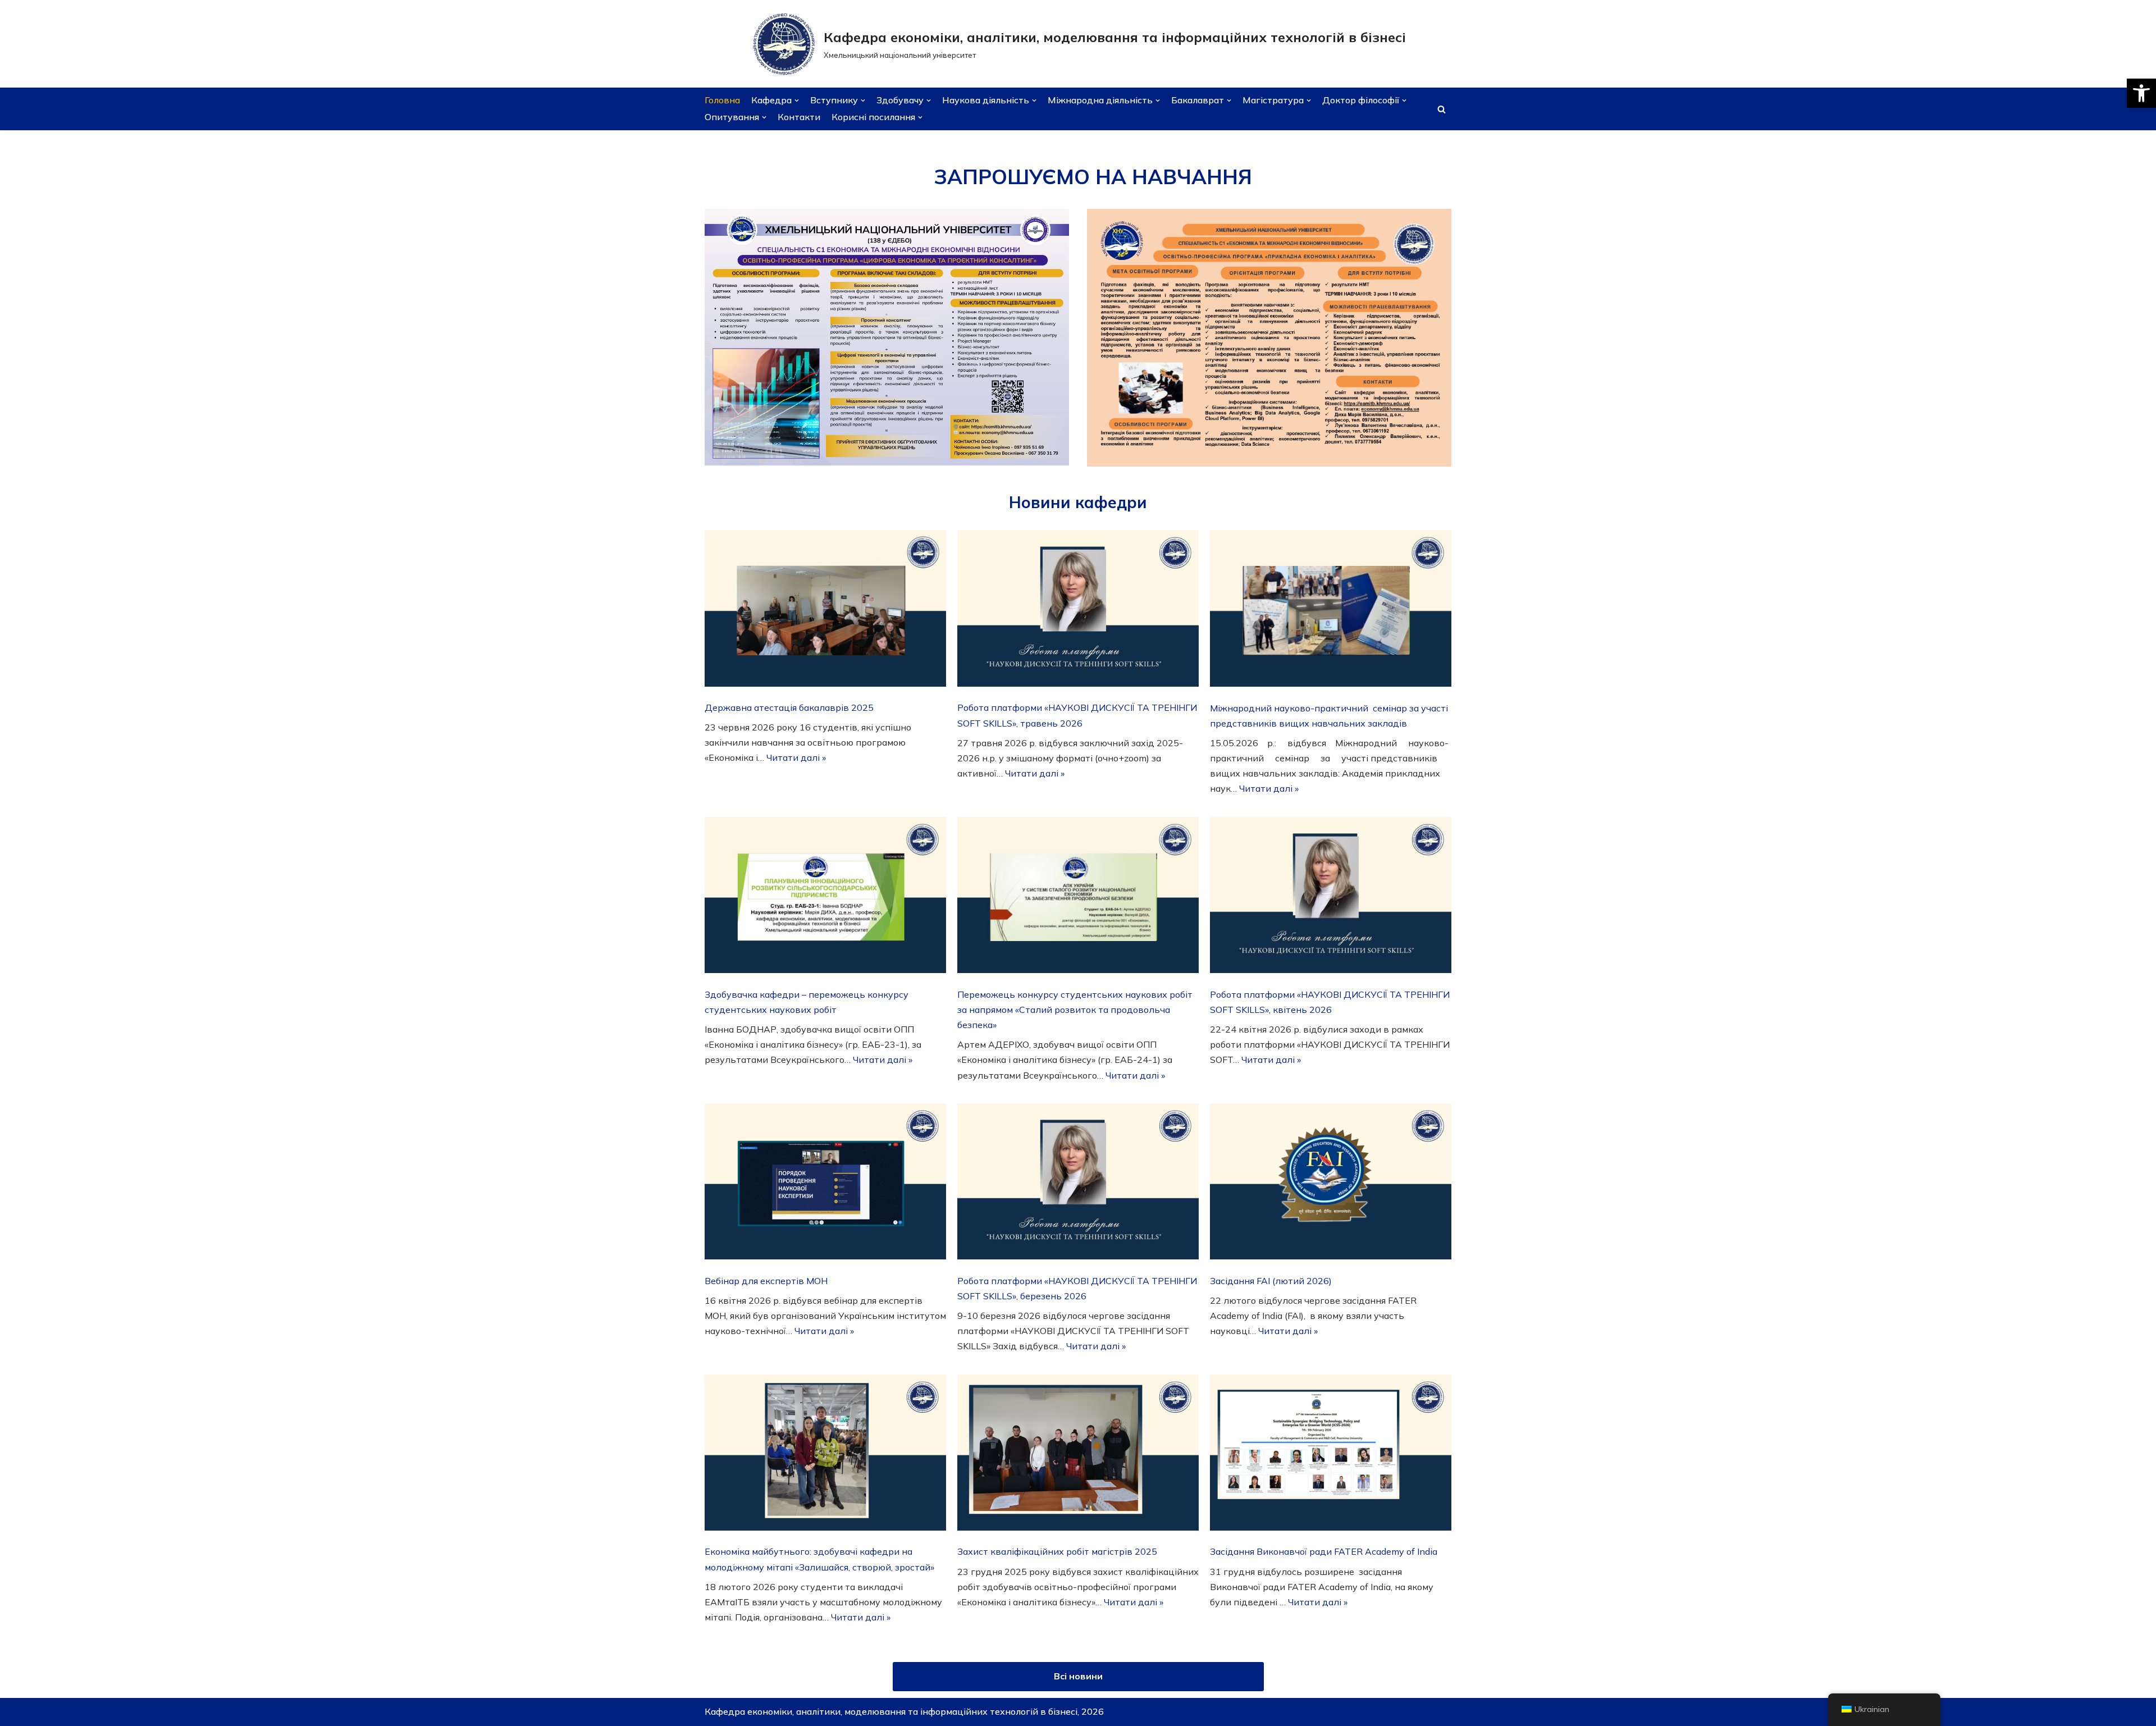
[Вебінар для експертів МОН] (825, 1184)
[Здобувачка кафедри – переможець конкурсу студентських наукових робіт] (825, 898)
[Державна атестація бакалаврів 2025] (825, 610)
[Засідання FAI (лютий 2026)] (1331, 1184)
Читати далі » (796, 757)
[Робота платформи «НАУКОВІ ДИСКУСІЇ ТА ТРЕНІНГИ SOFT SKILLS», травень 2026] (1078, 611)
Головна (722, 100)
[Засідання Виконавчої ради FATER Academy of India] (1331, 1455)
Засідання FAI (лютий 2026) (1271, 1281)
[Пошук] (1442, 109)
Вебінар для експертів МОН (766, 1281)
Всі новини (1078, 1676)
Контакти (799, 117)
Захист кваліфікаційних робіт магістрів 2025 (1057, 1551)
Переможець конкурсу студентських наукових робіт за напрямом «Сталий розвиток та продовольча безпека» (1075, 1010)
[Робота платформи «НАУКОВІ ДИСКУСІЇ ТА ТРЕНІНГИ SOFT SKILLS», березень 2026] (1078, 1184)
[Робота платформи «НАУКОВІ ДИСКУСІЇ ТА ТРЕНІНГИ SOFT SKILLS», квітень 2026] (1331, 898)
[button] (2141, 93)
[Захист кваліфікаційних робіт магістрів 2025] (1078, 1455)
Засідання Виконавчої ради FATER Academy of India (1324, 1551)
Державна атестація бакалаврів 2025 (789, 707)
